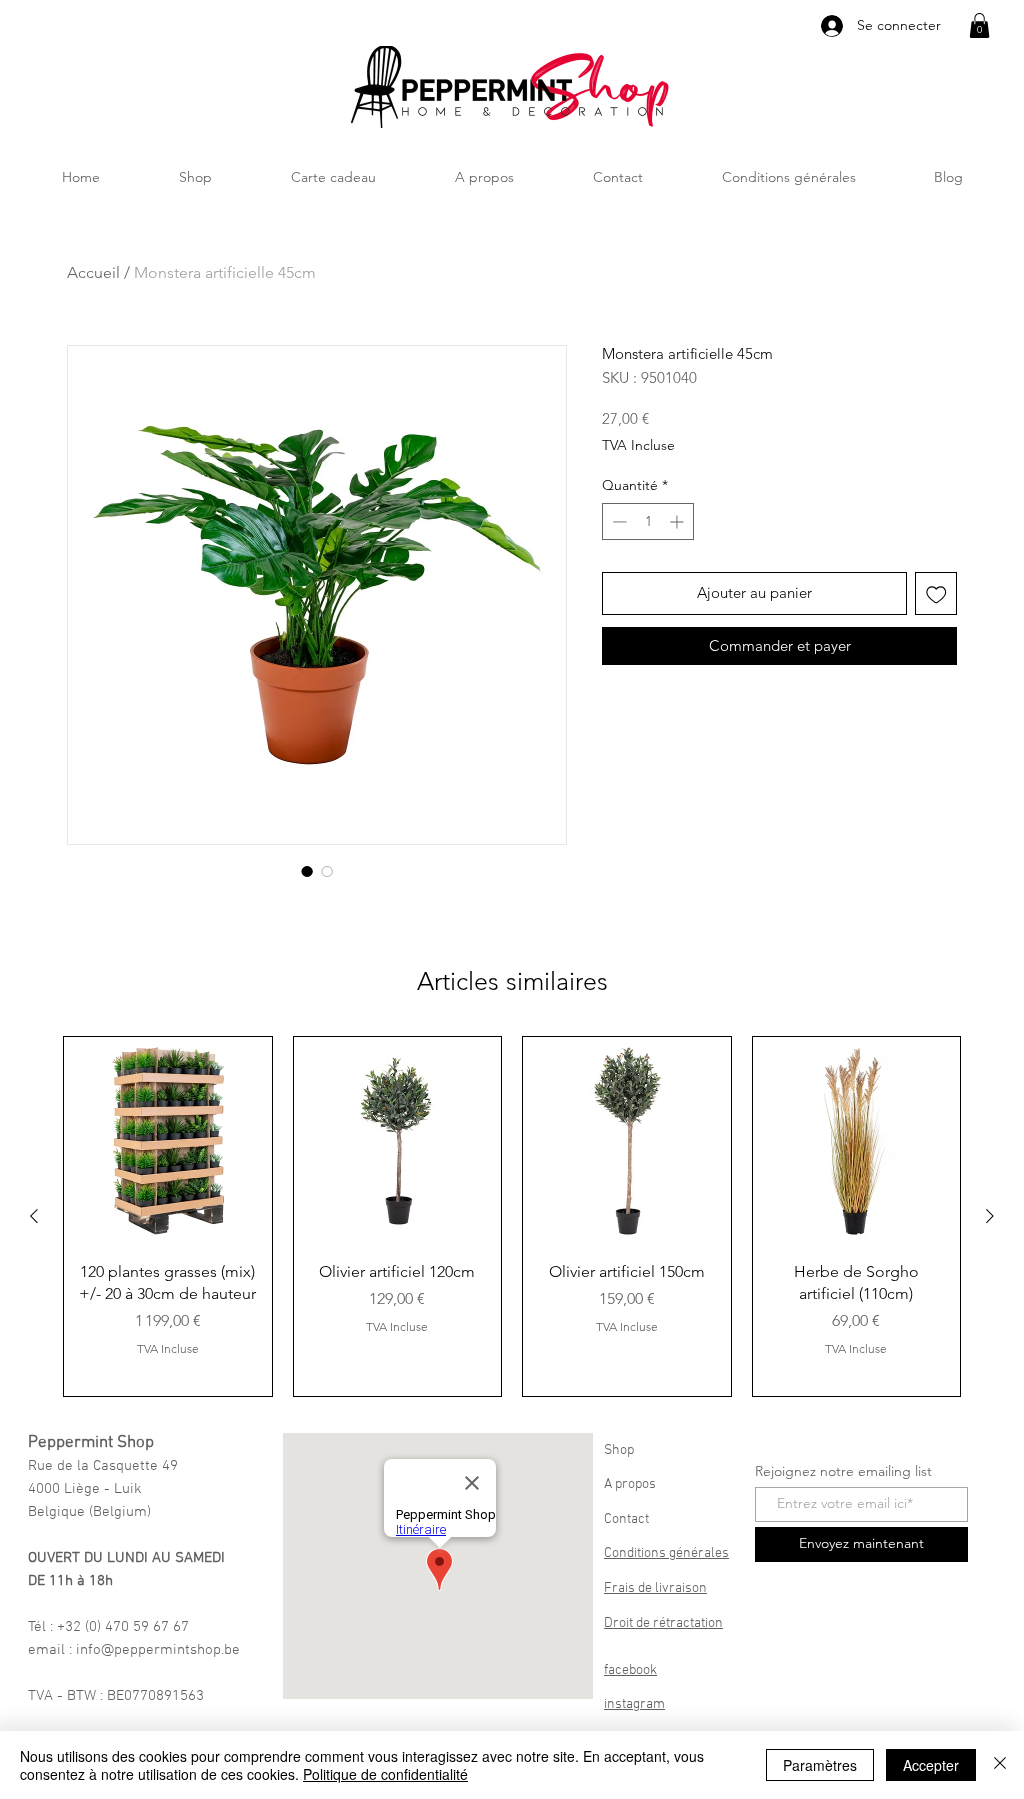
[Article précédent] (34, 1216)
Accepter (931, 1765)
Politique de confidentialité (385, 1774)
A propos (630, 1484)
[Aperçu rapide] (168, 1141)
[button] (979, 25)
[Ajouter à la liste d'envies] (936, 593)
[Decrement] (617, 521)
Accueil (93, 272)
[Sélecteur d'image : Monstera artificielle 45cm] (307, 871)
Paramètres (820, 1765)
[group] (512, 1216)
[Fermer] (1000, 1765)
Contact (626, 1519)
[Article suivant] (990, 1216)
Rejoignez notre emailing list (843, 1471)
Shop (619, 1450)
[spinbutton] (648, 521)
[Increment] (678, 521)
